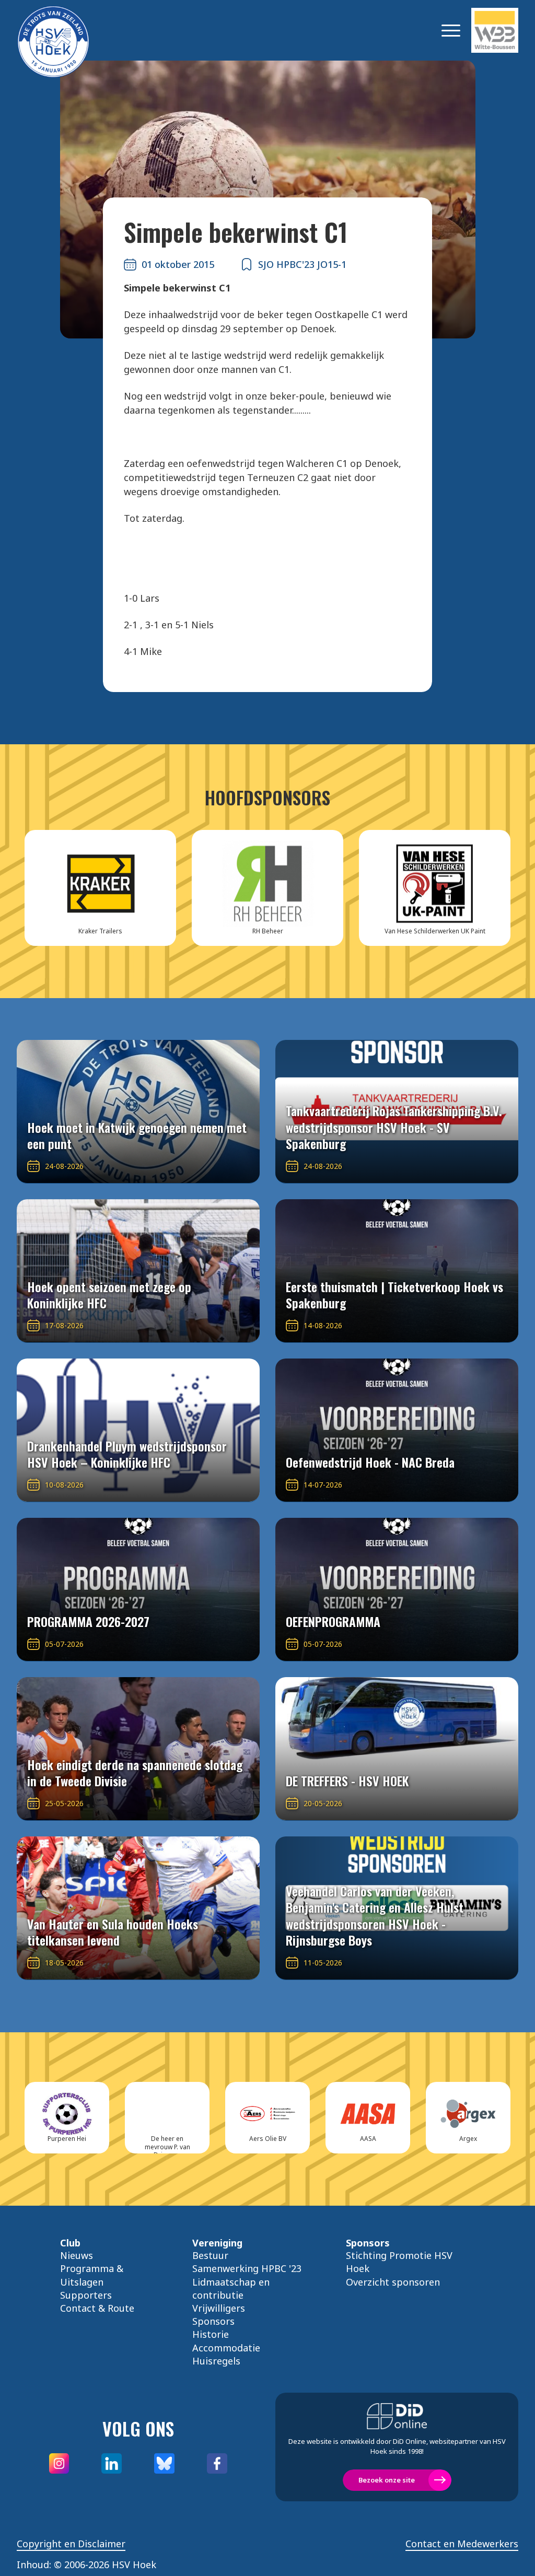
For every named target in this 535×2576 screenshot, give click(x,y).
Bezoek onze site (387, 2480)
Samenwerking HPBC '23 (247, 2268)
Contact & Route (97, 2308)
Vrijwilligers (219, 2308)
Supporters (86, 2295)
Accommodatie (226, 2348)
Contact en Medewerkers (462, 2544)
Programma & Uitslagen (92, 2275)
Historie (211, 2334)
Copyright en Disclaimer (71, 2544)
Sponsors (213, 2321)
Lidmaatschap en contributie (231, 2288)
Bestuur (210, 2255)
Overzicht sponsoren (393, 2282)
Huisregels (216, 2361)
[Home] (69, 30)
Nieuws (77, 2255)
